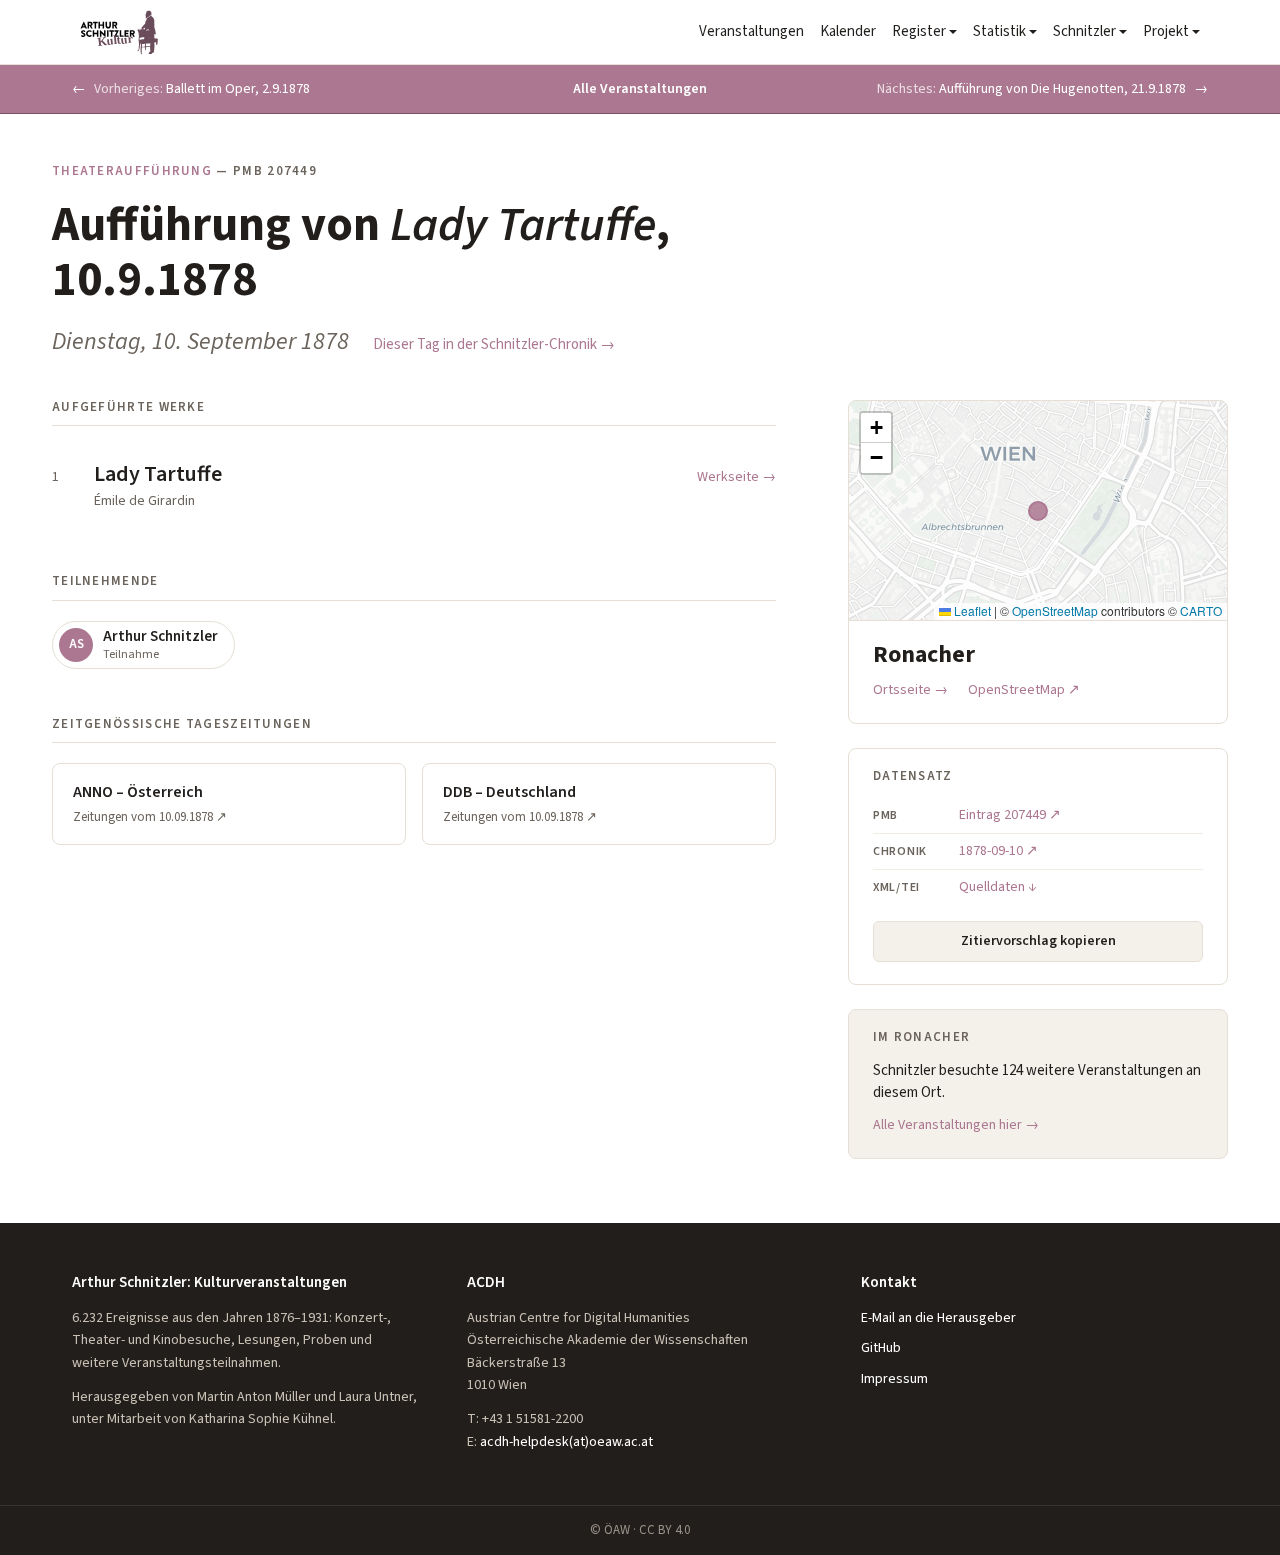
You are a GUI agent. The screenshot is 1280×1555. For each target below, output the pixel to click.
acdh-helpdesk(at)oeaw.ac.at (566, 1442)
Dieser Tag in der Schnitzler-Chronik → (494, 344)
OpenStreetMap (1055, 610)
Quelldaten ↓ (998, 887)
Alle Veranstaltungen (640, 89)
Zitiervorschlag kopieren (1038, 941)
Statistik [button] (999, 31)
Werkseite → (736, 477)
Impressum (894, 1379)
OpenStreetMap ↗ (1024, 690)
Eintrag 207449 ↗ (1010, 815)
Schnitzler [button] (1084, 31)
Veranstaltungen (751, 31)
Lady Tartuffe (158, 474)
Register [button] (919, 31)
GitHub (881, 1348)
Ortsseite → (910, 690)
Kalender (848, 31)
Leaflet (971, 610)
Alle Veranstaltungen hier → (956, 1125)
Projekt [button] (1166, 31)
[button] (876, 428)
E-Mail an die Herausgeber (938, 1318)
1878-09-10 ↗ (998, 851)
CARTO (1201, 610)
